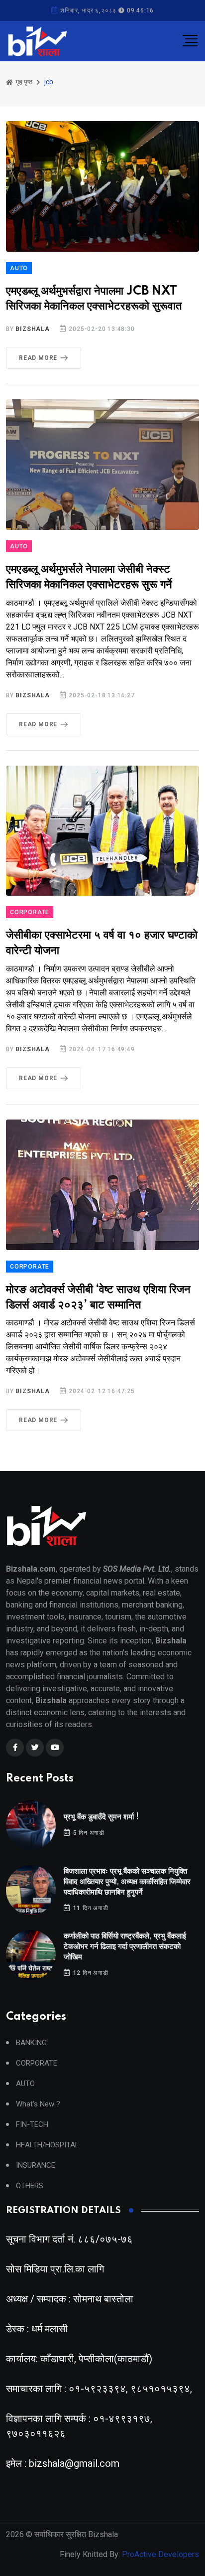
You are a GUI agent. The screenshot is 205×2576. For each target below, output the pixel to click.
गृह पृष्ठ (23, 82)
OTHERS (30, 2186)
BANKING (31, 2043)
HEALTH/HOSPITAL (48, 2145)
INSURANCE (36, 2166)
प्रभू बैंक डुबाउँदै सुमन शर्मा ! (101, 1817)
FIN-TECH (32, 2125)
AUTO (19, 268)
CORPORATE (30, 912)
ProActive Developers (160, 2554)
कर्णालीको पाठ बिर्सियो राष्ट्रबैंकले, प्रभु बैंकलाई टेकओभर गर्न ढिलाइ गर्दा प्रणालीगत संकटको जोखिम (125, 1947)
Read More (38, 358)
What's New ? (38, 2104)
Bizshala (32, 329)
